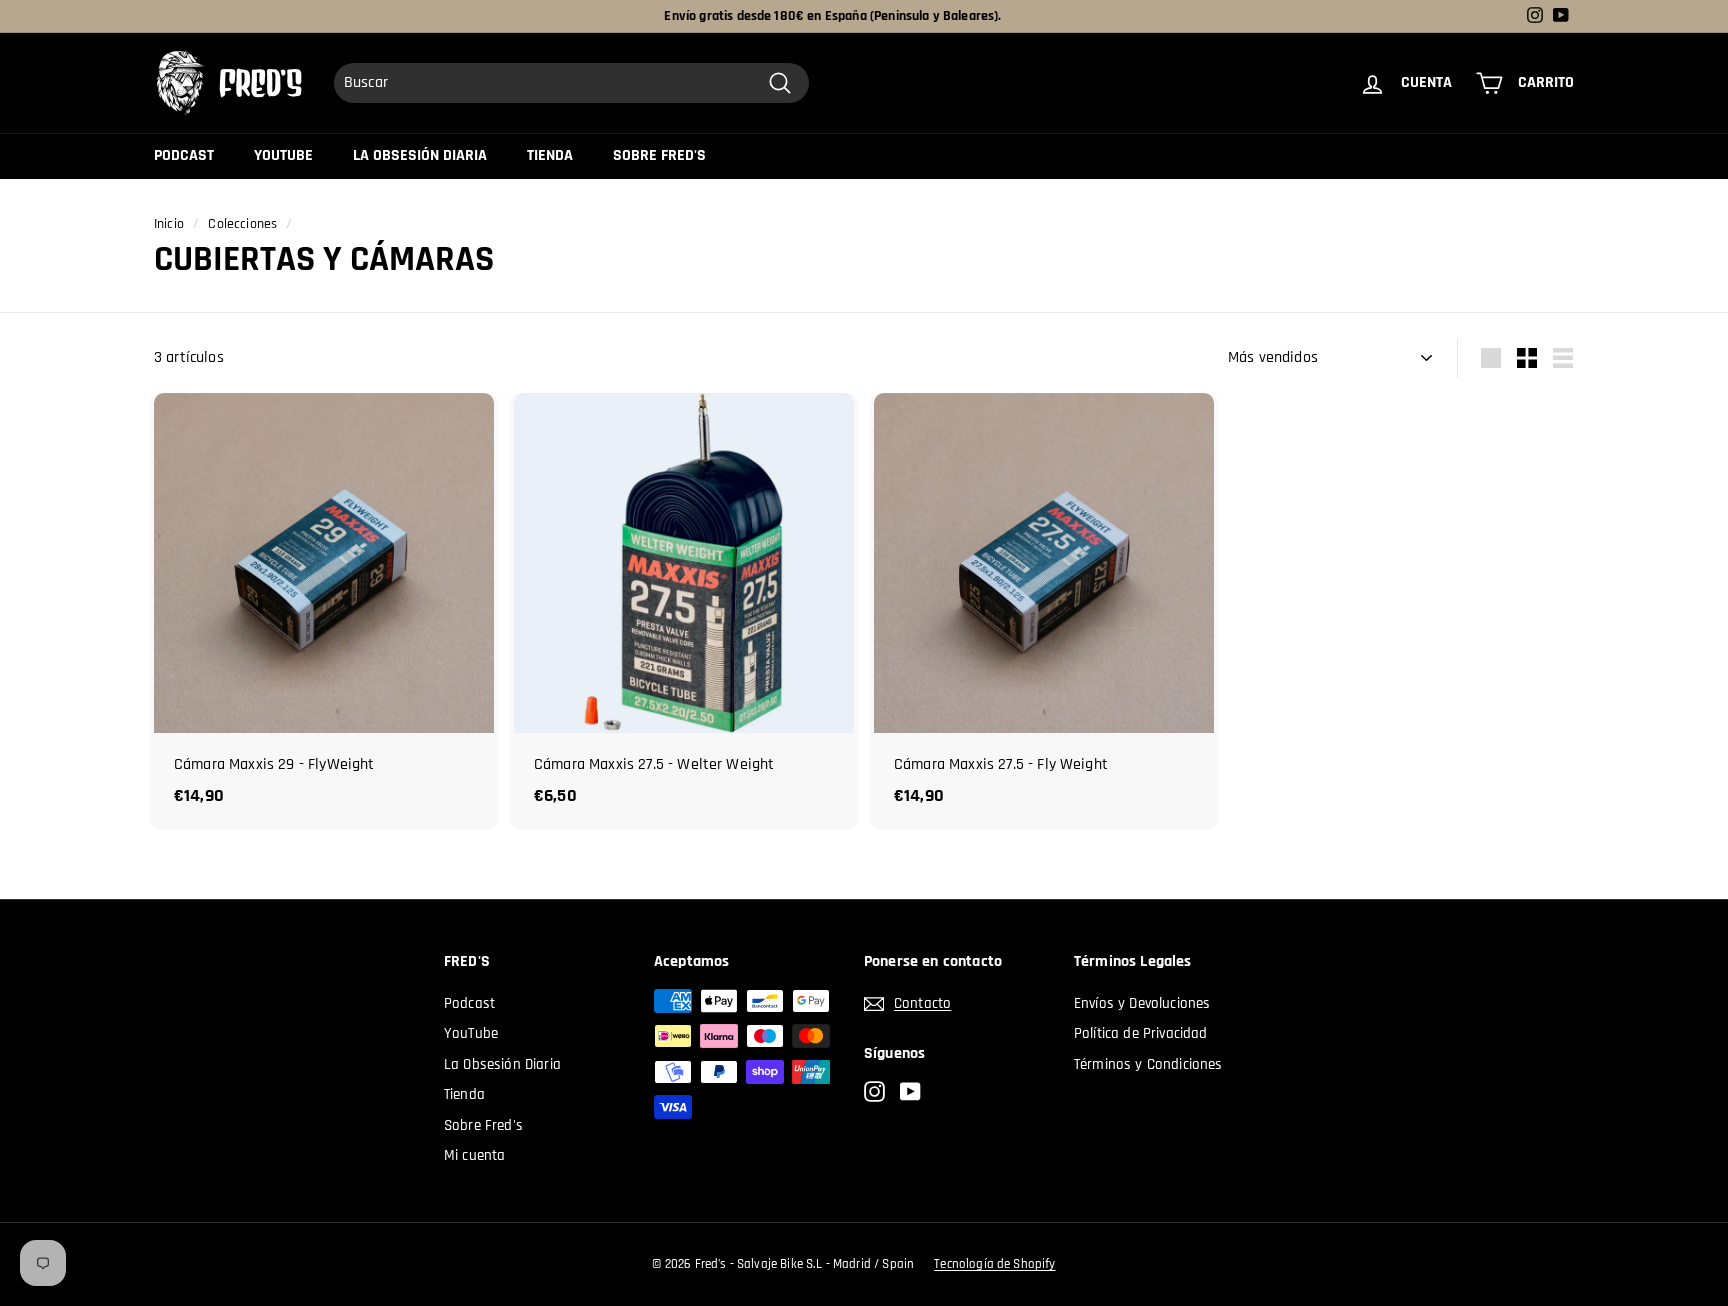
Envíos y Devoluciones (1142, 1003)
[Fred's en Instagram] (874, 1092)
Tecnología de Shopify (994, 1264)
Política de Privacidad (1141, 1033)
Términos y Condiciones (1148, 1064)
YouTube (283, 155)
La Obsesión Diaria (420, 155)
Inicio (169, 224)
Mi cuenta (474, 1155)
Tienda (550, 155)
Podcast (184, 155)
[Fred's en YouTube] (910, 1092)
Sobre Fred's (659, 155)
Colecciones (242, 224)
